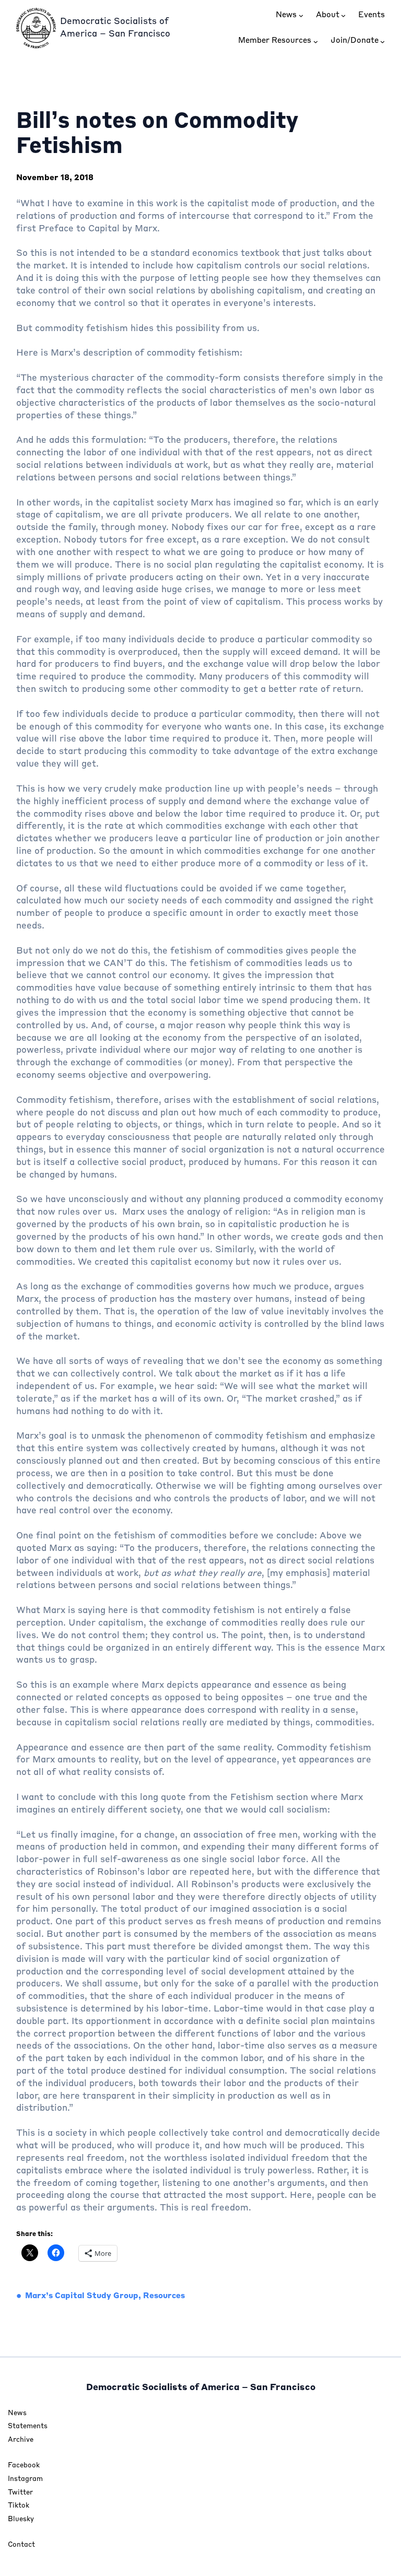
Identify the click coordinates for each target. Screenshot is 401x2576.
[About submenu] (343, 15)
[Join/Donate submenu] (382, 41)
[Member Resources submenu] (316, 41)
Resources (164, 2296)
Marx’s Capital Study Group (82, 2296)
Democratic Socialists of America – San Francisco (201, 2388)
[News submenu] (301, 15)
